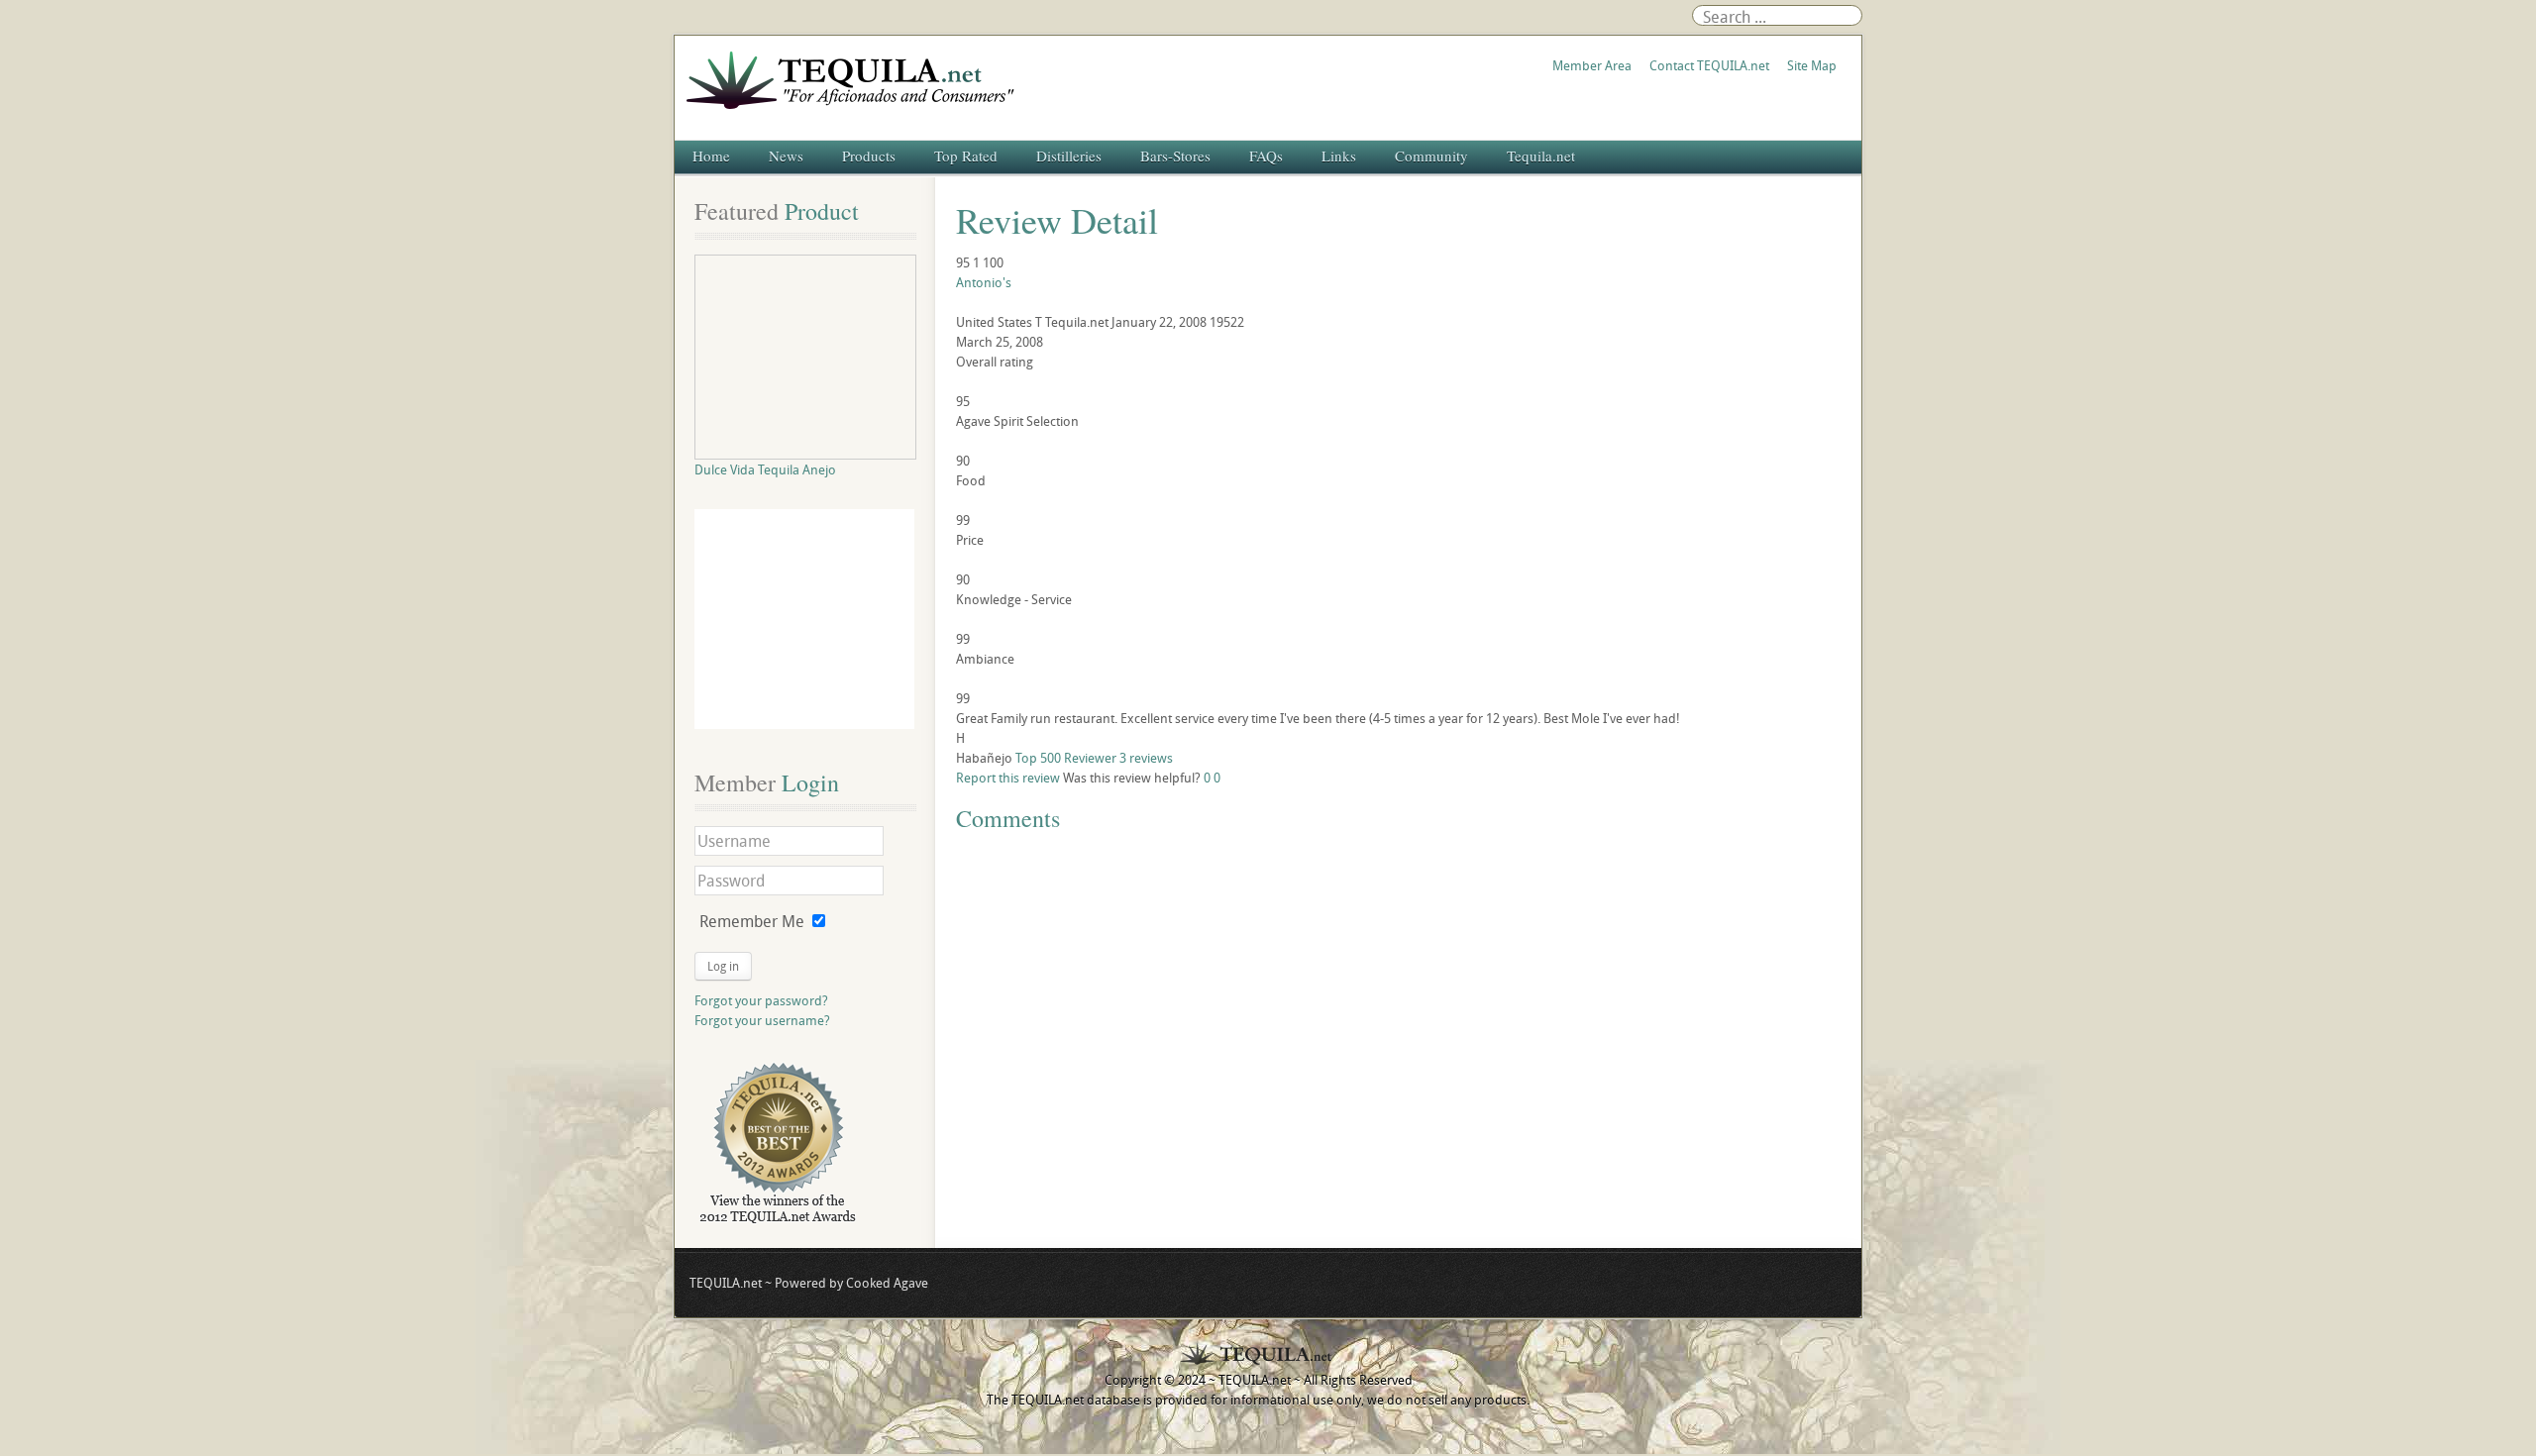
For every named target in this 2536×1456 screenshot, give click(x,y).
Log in (723, 966)
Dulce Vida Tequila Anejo (765, 469)
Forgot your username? (762, 1020)
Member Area (1592, 65)
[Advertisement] (804, 619)
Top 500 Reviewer (1066, 758)
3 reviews (1146, 758)
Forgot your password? (761, 1000)
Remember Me (752, 921)
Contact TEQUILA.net (1709, 65)
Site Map (1812, 65)
